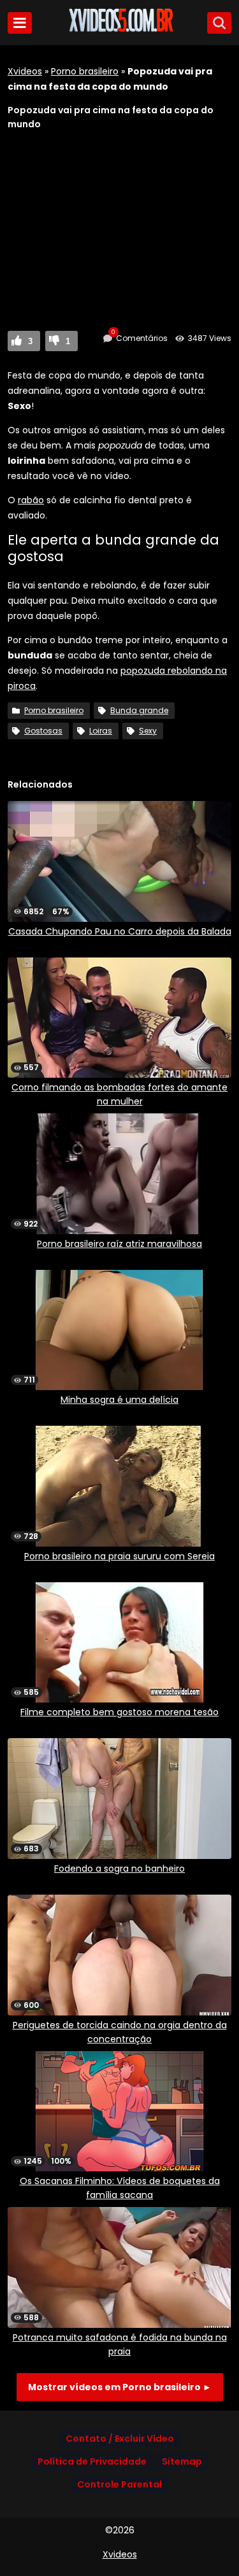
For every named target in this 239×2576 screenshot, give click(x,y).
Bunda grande (139, 710)
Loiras (101, 731)
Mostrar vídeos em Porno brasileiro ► (120, 2387)
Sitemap (182, 2461)
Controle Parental (119, 2484)
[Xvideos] (120, 30)
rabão (31, 500)
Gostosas (43, 731)
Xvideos (25, 71)
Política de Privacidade (92, 2461)
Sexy (148, 731)
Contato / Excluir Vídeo (120, 2439)
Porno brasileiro (85, 71)
